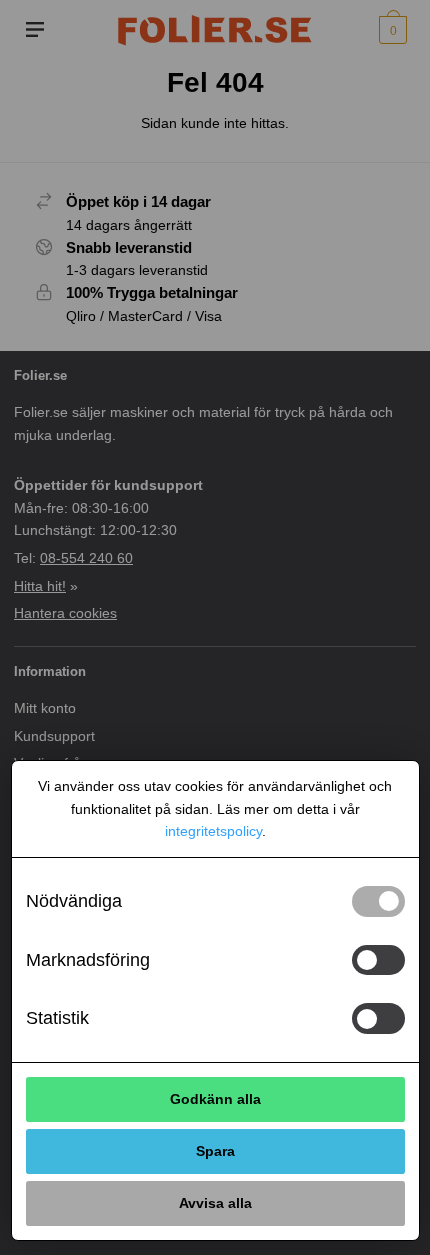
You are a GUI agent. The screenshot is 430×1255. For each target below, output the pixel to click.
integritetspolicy (213, 831)
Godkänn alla (215, 1099)
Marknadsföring (88, 960)
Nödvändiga (74, 901)
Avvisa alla (215, 1203)
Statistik (57, 1018)
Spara (215, 1151)
